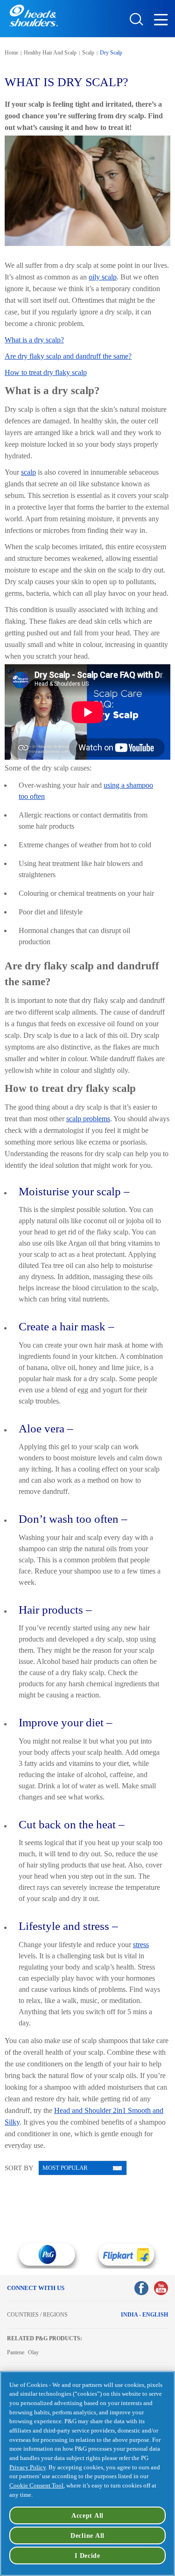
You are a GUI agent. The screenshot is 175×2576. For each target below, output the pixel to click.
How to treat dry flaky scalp (46, 372)
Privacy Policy (28, 2467)
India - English (144, 2315)
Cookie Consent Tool (36, 2485)
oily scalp (103, 277)
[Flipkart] (127, 2255)
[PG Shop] (47, 2255)
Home (11, 53)
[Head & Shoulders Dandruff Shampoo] (34, 16)
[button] (163, 22)
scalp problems (88, 1119)
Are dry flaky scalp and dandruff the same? (68, 356)
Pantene (16, 2352)
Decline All (87, 2535)
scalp (28, 472)
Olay (33, 2352)
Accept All (87, 2515)
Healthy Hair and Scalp (50, 53)
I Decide (87, 2556)
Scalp (88, 53)
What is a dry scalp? (34, 340)
